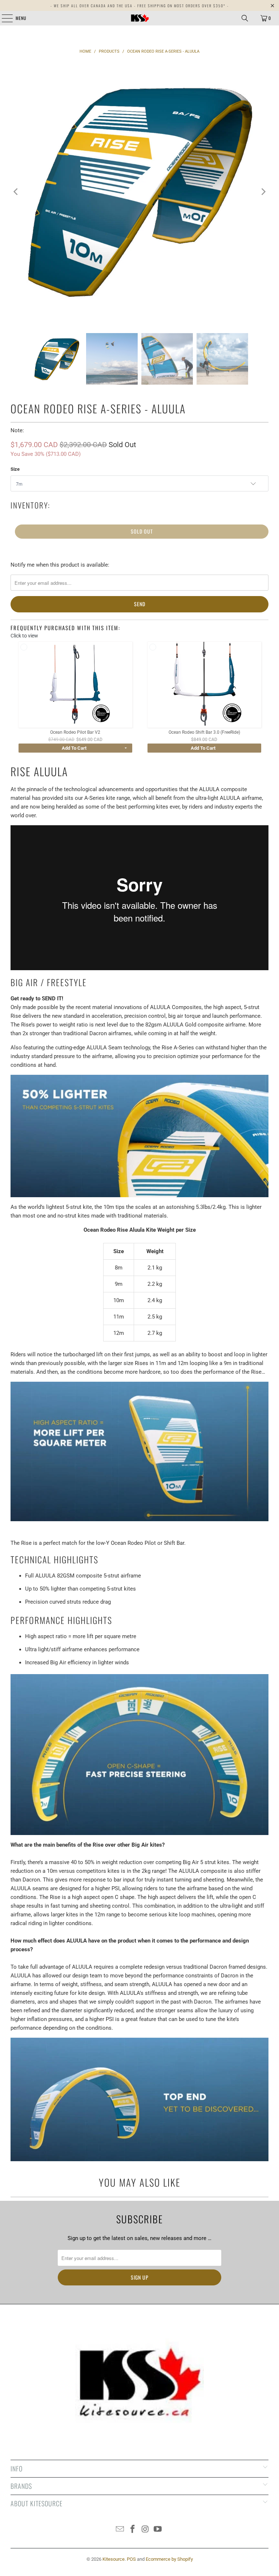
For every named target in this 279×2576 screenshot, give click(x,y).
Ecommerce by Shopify (169, 2559)
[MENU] (3, 18)
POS (131, 2559)
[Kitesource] (139, 18)
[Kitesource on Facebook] (133, 2530)
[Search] (245, 18)
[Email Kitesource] (120, 2530)
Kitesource (114, 2559)
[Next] (263, 192)
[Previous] (16, 192)
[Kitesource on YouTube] (158, 2530)
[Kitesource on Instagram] (146, 2530)
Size (15, 469)
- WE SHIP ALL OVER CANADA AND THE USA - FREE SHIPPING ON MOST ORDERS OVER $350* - (140, 6)
